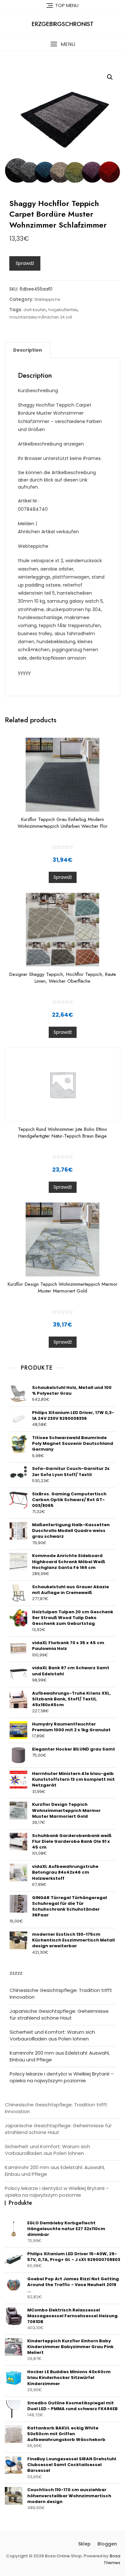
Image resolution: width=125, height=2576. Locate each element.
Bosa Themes (112, 2559)
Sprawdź (25, 263)
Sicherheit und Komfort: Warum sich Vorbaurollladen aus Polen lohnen (52, 2035)
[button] (63, 44)
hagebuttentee (63, 310)
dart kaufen (35, 310)
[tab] (28, 350)
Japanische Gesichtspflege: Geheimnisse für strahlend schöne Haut (59, 2014)
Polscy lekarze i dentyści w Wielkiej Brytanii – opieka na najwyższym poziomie (62, 2077)
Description (28, 350)
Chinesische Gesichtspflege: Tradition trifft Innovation (61, 1994)
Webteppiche (47, 299)
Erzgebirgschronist (63, 24)
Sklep (84, 2544)
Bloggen (107, 2544)
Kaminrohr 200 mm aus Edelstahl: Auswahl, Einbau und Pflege (60, 2056)
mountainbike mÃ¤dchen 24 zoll (41, 317)
